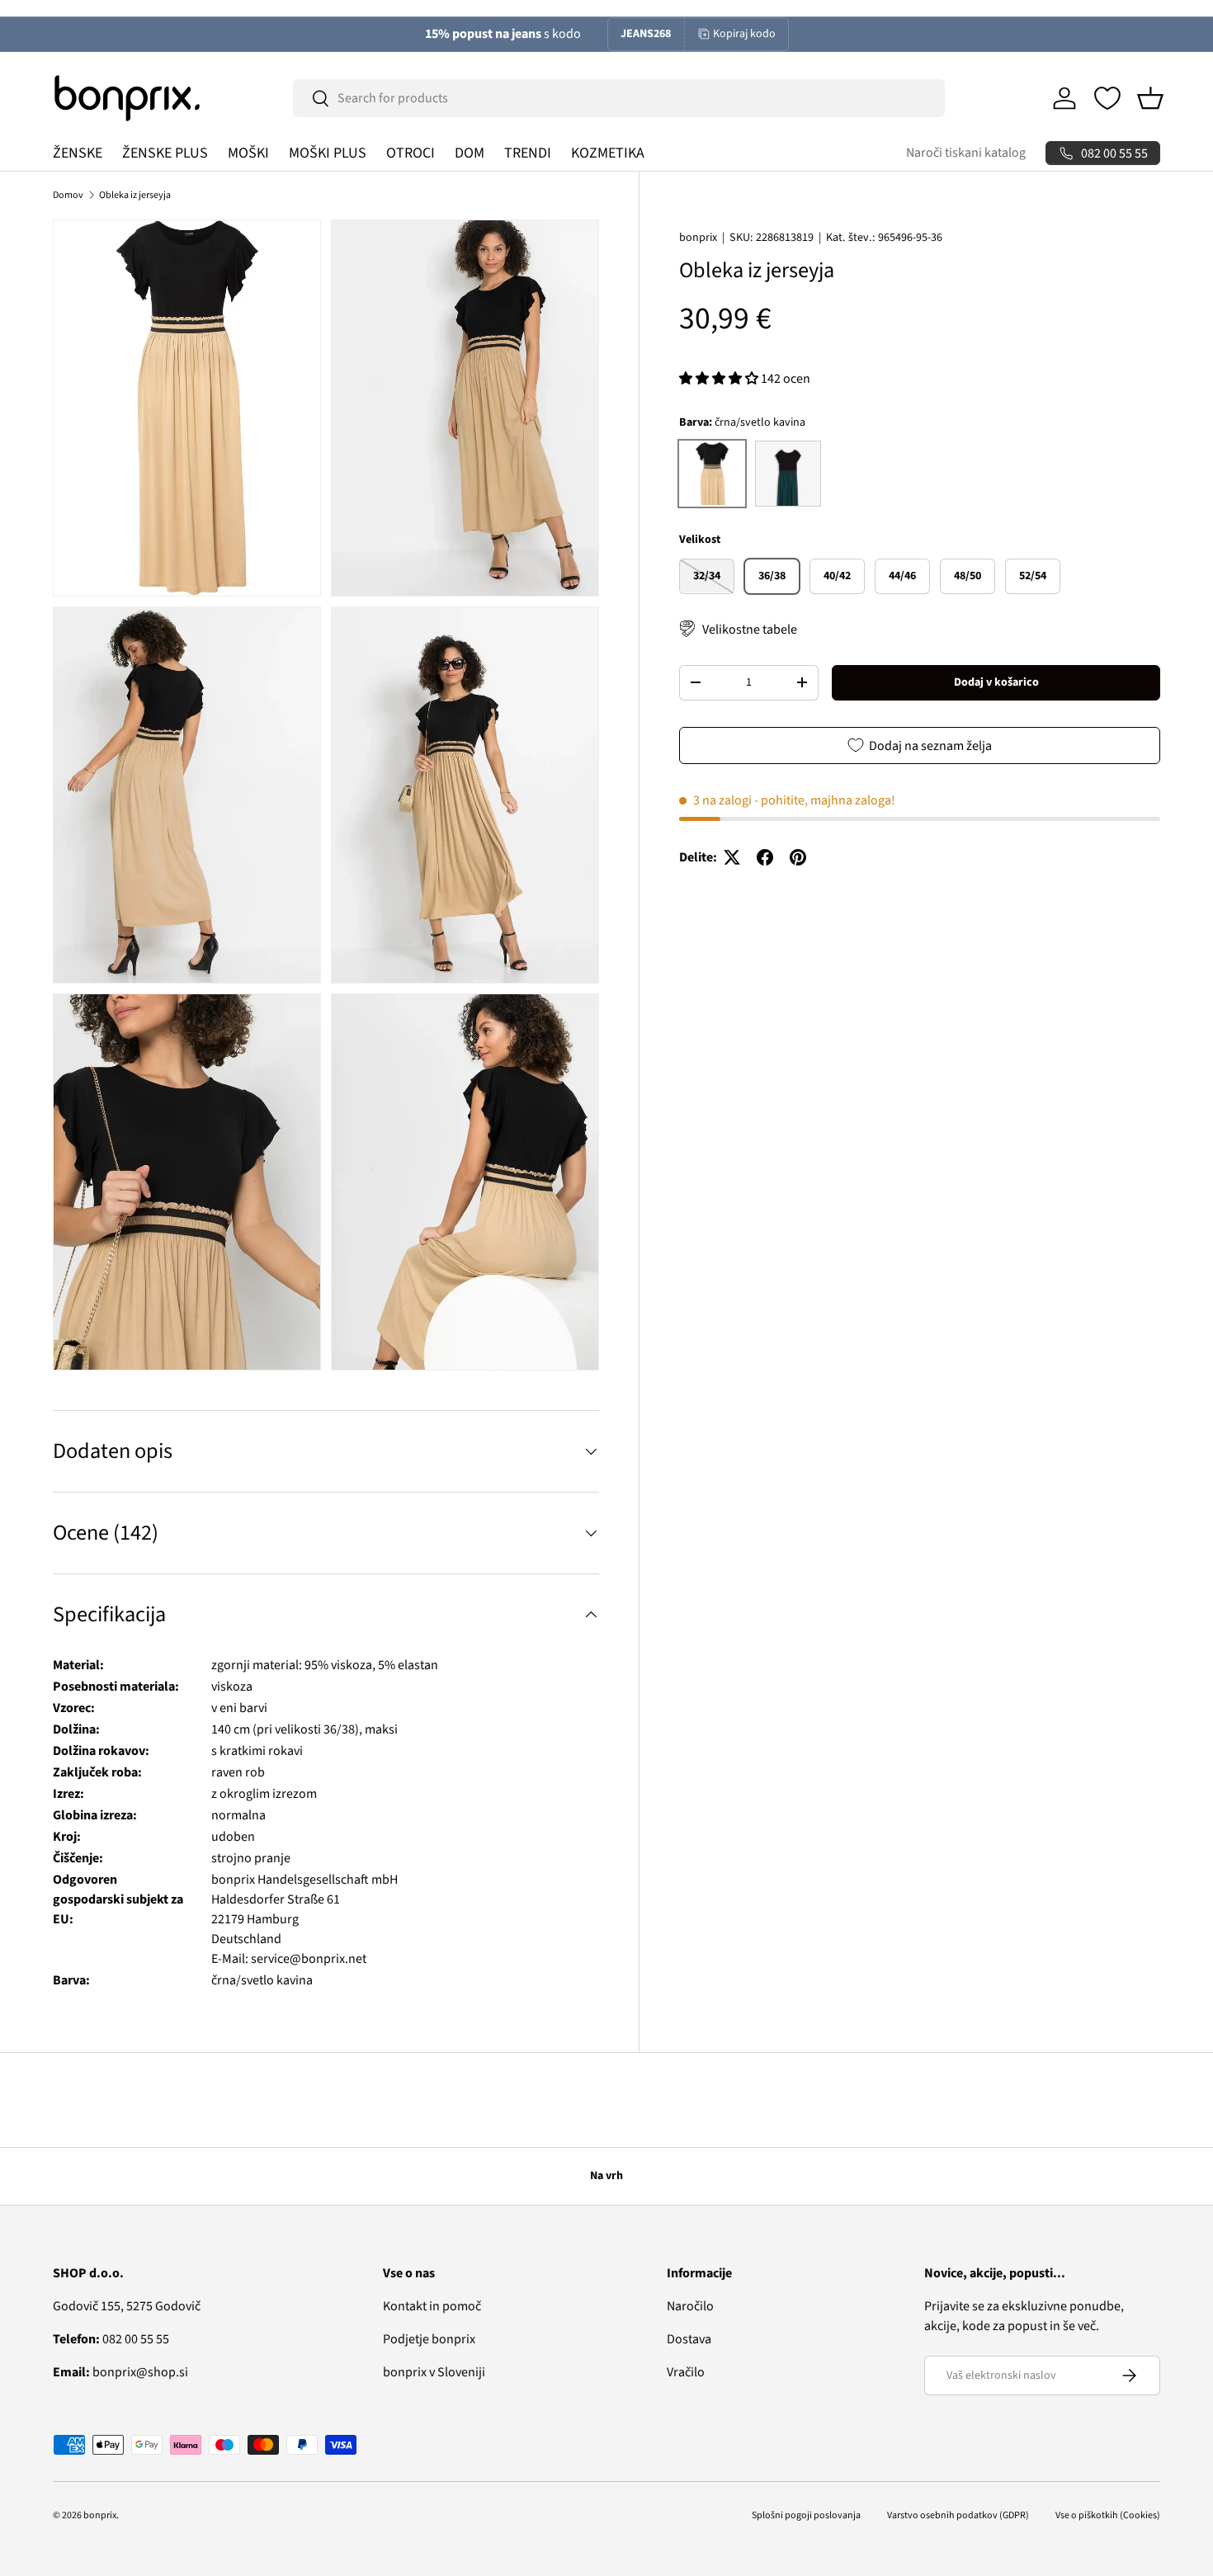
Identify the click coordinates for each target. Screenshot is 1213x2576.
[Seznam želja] (1107, 98)
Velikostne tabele (750, 629)
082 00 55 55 (111, 2339)
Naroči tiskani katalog (966, 153)
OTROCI (411, 153)
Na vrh (606, 2176)
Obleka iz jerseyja (135, 195)
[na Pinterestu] (798, 857)
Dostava (689, 2339)
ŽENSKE (78, 153)
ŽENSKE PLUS (165, 153)
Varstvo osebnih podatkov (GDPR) (958, 2515)
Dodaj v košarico (996, 682)
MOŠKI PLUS (328, 153)
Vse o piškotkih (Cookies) (1108, 2515)
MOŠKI (248, 153)
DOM (470, 153)
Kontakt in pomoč (432, 2306)
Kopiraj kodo (744, 34)
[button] (1150, 98)
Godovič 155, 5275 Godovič (127, 2306)
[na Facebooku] (765, 857)
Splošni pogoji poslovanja (806, 2515)
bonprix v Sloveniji (434, 2372)
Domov (68, 195)
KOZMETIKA (608, 153)
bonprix (698, 238)
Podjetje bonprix (429, 2339)
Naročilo (690, 2306)
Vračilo (686, 2372)
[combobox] (619, 98)
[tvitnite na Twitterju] (732, 857)
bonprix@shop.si (120, 2372)
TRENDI (528, 153)
